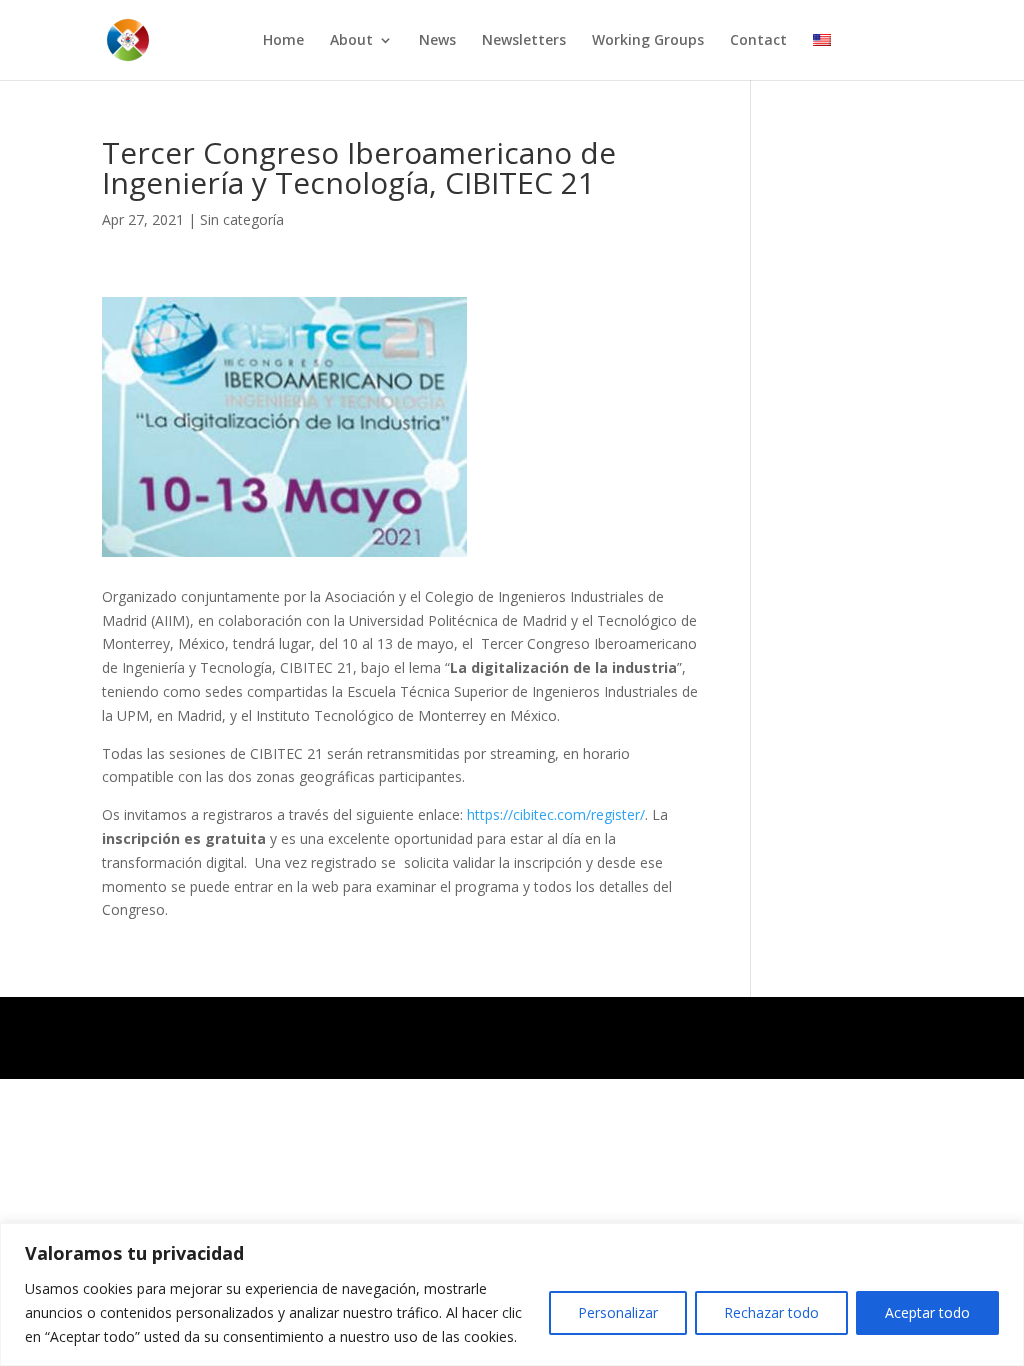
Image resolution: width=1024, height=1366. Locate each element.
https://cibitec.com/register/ (556, 814)
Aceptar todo (927, 1312)
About (351, 41)
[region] (512, 1294)
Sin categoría (242, 219)
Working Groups (648, 41)
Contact (758, 41)
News (437, 41)
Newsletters (524, 41)
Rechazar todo (771, 1312)
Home (283, 41)
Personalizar (618, 1312)
